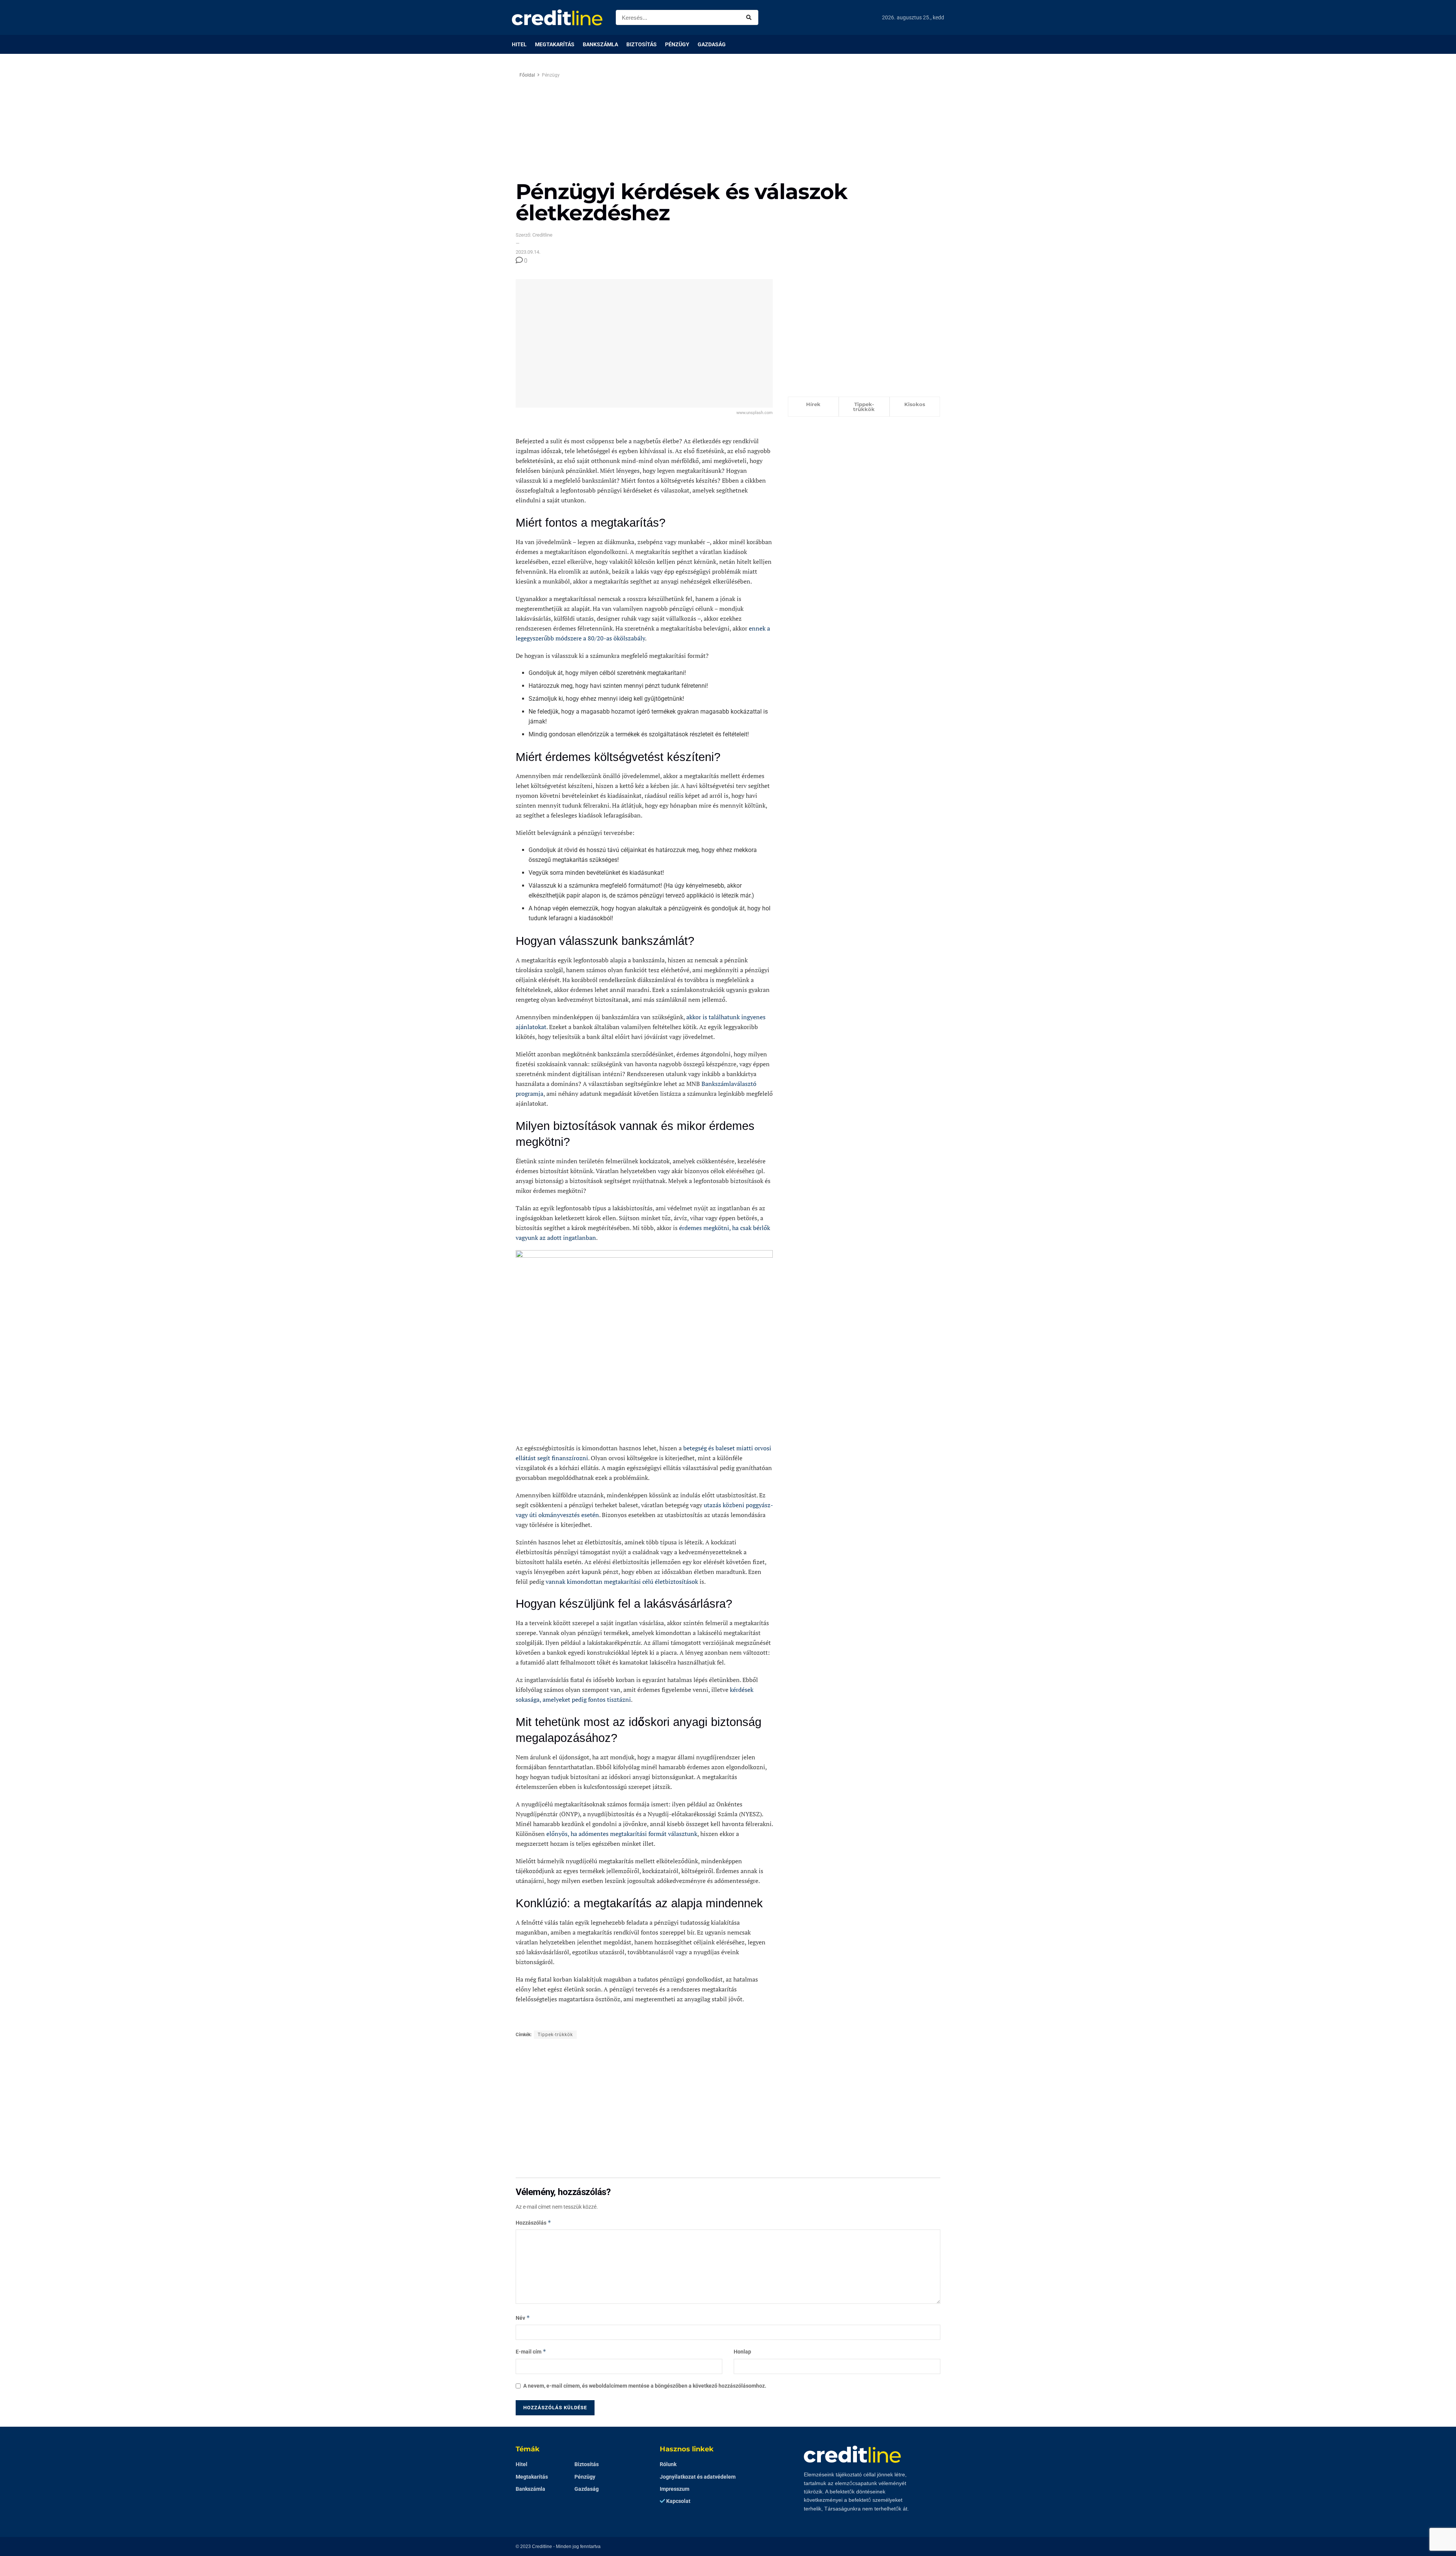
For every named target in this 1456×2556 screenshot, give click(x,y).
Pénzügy (677, 44)
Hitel (519, 44)
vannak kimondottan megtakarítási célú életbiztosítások (621, 1582)
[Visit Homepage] (557, 17)
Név (523, 2318)
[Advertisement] (792, 124)
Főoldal (527, 75)
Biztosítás (642, 44)
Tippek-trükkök (555, 2035)
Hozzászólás (533, 2223)
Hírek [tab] (813, 404)
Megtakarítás (555, 44)
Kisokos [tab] (915, 404)
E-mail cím (531, 2351)
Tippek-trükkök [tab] (864, 407)
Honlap (742, 2352)
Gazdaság (712, 44)
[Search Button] (750, 17)
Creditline (542, 2547)
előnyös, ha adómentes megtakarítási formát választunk (621, 1834)
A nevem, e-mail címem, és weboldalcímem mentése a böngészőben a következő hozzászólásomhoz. (645, 2386)
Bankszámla (600, 44)
